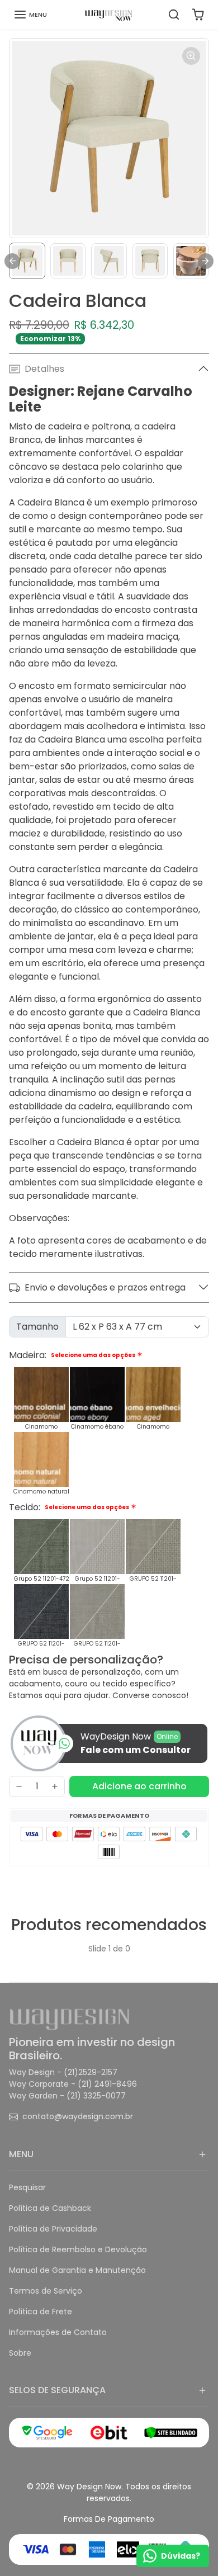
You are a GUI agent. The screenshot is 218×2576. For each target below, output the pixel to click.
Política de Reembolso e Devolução (78, 2249)
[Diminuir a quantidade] (19, 1786)
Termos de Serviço (46, 2291)
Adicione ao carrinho (139, 1786)
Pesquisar (27, 2187)
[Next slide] (206, 261)
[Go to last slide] (12, 261)
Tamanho (37, 1327)
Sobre (20, 2353)
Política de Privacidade (53, 2229)
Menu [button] (21, 2154)
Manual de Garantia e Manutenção (77, 2270)
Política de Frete (41, 2312)
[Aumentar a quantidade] (55, 1786)
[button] (30, 15)
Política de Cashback (50, 2208)
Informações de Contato (58, 2332)
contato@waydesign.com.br (78, 2116)
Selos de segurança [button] (57, 2390)
